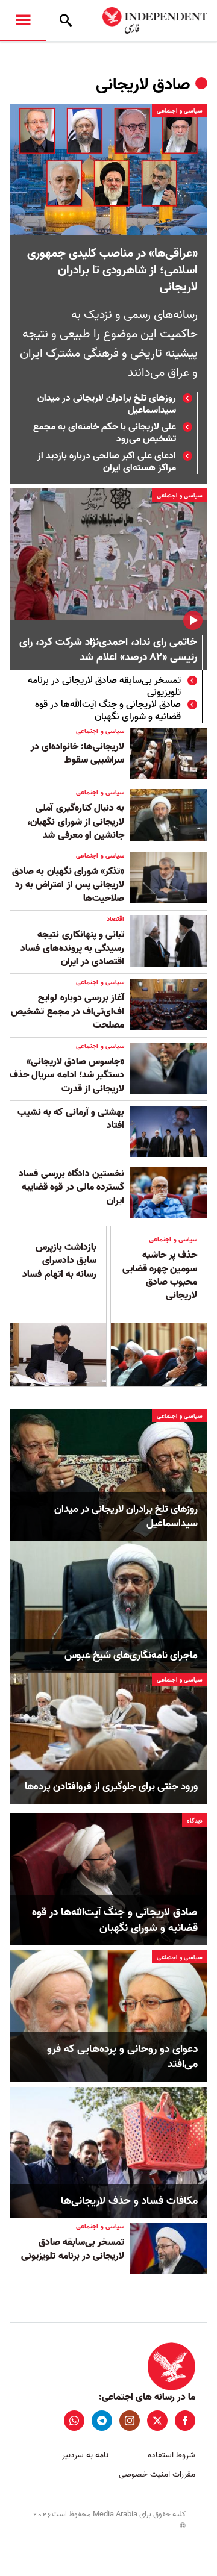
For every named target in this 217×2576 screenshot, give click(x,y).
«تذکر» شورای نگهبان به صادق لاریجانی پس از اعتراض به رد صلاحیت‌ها (68, 885)
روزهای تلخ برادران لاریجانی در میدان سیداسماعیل (107, 404)
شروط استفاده (171, 2455)
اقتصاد (115, 919)
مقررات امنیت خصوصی (157, 2475)
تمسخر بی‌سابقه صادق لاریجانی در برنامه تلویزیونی (104, 687)
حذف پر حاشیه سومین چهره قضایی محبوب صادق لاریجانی (160, 1275)
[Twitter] (157, 2421)
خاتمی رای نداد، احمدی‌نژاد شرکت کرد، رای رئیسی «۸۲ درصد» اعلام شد (108, 650)
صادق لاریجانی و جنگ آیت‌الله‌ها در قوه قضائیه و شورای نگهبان (108, 711)
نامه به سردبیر (85, 2455)
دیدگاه (195, 1821)
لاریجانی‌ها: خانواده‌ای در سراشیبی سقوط (77, 753)
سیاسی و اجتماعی (180, 111)
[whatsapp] (74, 2421)
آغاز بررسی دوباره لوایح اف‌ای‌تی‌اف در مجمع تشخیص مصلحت (68, 1012)
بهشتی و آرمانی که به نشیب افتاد (71, 1119)
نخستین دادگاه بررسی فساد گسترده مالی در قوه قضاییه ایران (71, 1187)
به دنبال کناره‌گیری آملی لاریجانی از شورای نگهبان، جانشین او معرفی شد (76, 822)
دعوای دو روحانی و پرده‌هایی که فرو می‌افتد (122, 2057)
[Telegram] (102, 2421)
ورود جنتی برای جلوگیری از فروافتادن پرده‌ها (111, 1787)
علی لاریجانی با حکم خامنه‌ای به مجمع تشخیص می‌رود (105, 433)
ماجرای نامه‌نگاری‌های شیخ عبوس (131, 1656)
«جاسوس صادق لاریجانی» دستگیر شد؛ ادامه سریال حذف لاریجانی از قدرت (67, 1075)
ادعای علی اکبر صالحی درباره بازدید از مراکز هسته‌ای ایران (107, 462)
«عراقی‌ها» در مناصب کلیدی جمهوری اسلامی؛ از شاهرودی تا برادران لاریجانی (112, 270)
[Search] (66, 20)
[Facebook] (185, 2421)
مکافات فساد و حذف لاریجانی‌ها (129, 2201)
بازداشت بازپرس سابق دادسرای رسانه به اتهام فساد (59, 1261)
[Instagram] (130, 2421)
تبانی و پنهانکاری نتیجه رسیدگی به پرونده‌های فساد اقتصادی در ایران (72, 948)
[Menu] (23, 20)
